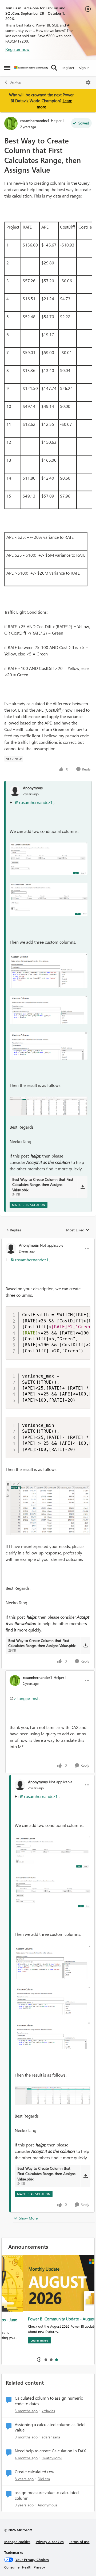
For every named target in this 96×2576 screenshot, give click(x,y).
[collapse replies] (48, 1241)
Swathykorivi (52, 2458)
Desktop (15, 82)
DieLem (44, 2479)
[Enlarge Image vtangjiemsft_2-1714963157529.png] (49, 971)
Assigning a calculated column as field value (50, 2427)
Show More (28, 2218)
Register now (17, 49)
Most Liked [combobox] (78, 1230)
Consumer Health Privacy (25, 2567)
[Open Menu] (88, 82)
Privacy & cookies (50, 2542)
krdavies (48, 2411)
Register (68, 68)
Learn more (18, 2340)
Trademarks (14, 2552)
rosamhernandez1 (35, 121)
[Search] (54, 68)
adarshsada (51, 2437)
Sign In (84, 68)
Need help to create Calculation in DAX (50, 2451)
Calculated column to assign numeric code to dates (49, 2401)
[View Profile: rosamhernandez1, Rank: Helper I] (11, 123)
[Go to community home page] (31, 68)
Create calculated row (35, 2472)
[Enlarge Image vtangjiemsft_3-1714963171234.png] (49, 1010)
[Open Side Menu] (7, 68)
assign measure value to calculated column (47, 2495)
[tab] (46, 2359)
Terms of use (79, 2542)
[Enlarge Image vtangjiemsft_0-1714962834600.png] (49, 859)
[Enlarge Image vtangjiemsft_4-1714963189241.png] (49, 1046)
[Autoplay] (39, 2359)
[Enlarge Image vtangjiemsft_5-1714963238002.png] (49, 1106)
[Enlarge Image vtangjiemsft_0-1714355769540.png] (48, 1508)
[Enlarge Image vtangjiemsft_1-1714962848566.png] (49, 900)
